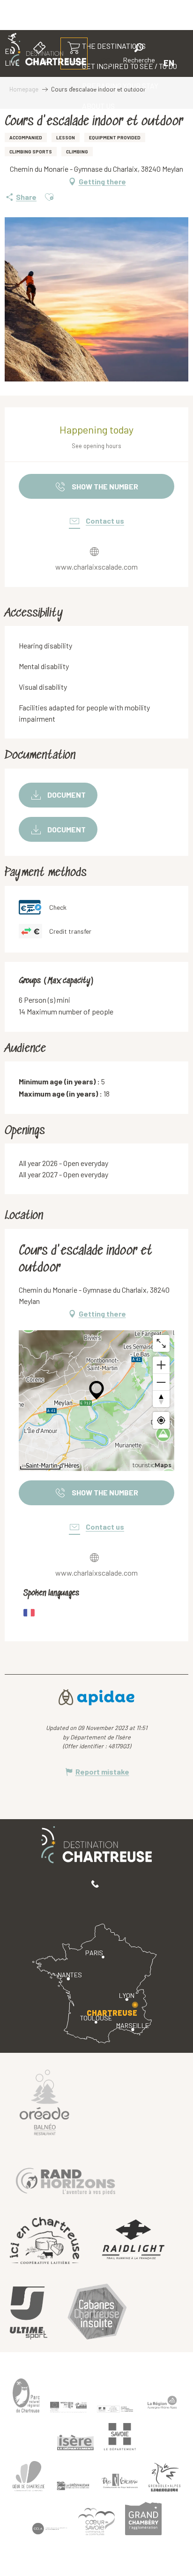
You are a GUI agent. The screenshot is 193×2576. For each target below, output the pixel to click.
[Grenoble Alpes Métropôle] (164, 2477)
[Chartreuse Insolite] (97, 2313)
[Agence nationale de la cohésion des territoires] (115, 2408)
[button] (139, 55)
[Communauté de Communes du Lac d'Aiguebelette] (50, 2529)
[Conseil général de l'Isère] (75, 2442)
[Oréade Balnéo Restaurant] (45, 2102)
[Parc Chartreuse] (26, 2396)
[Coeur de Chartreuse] (29, 2476)
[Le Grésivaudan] (73, 2486)
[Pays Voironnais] (120, 2483)
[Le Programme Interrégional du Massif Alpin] (68, 2407)
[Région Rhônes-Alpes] (162, 2402)
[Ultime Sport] (29, 2313)
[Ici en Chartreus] (45, 2241)
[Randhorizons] (66, 2179)
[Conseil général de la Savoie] (120, 2437)
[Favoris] (107, 63)
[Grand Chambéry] (143, 2519)
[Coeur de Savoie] (96, 2521)
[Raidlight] (134, 2241)
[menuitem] (120, 86)
